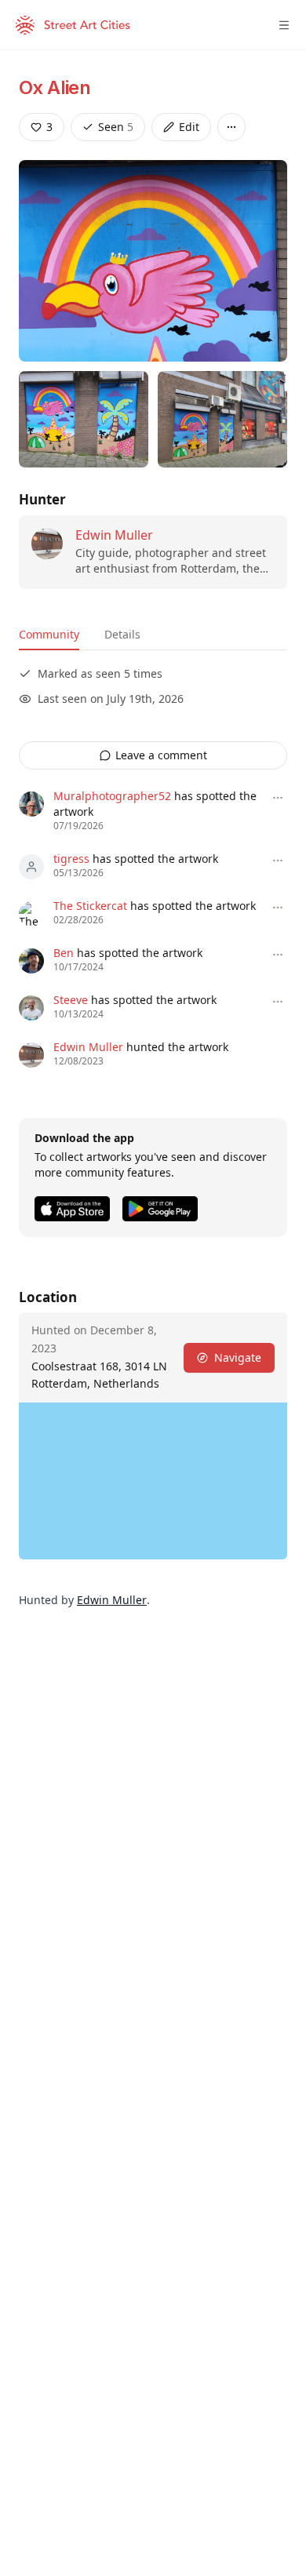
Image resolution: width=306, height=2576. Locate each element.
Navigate (238, 1357)
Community (49, 634)
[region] (153, 1481)
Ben (64, 953)
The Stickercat (90, 906)
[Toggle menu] (284, 25)
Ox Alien (55, 87)
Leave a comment (161, 755)
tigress (71, 859)
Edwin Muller (114, 535)
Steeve (71, 1000)
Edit (189, 127)
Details (122, 634)
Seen (116, 127)
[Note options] (278, 798)
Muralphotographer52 (112, 796)
